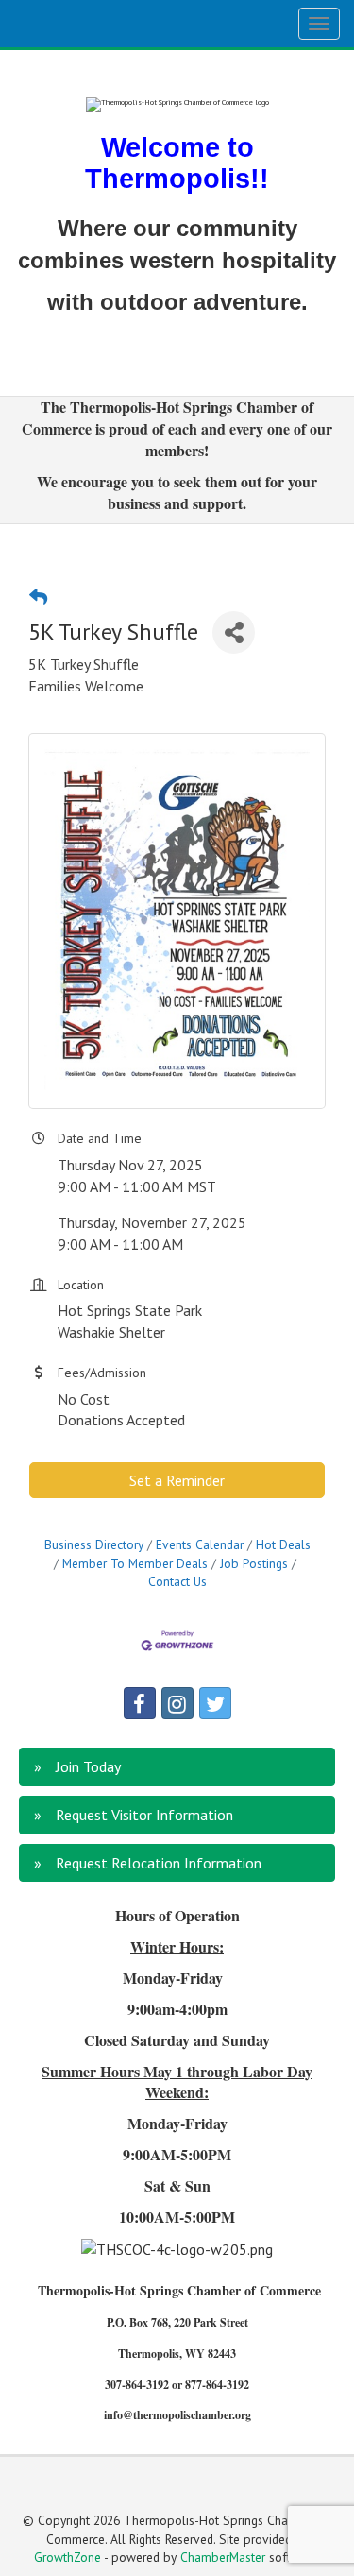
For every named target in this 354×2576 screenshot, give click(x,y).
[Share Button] (234, 632)
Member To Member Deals (135, 1563)
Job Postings (254, 1563)
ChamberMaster (223, 2557)
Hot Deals (283, 1544)
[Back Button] (38, 597)
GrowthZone (67, 2557)
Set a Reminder (177, 1480)
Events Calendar (200, 1544)
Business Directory (94, 1544)
